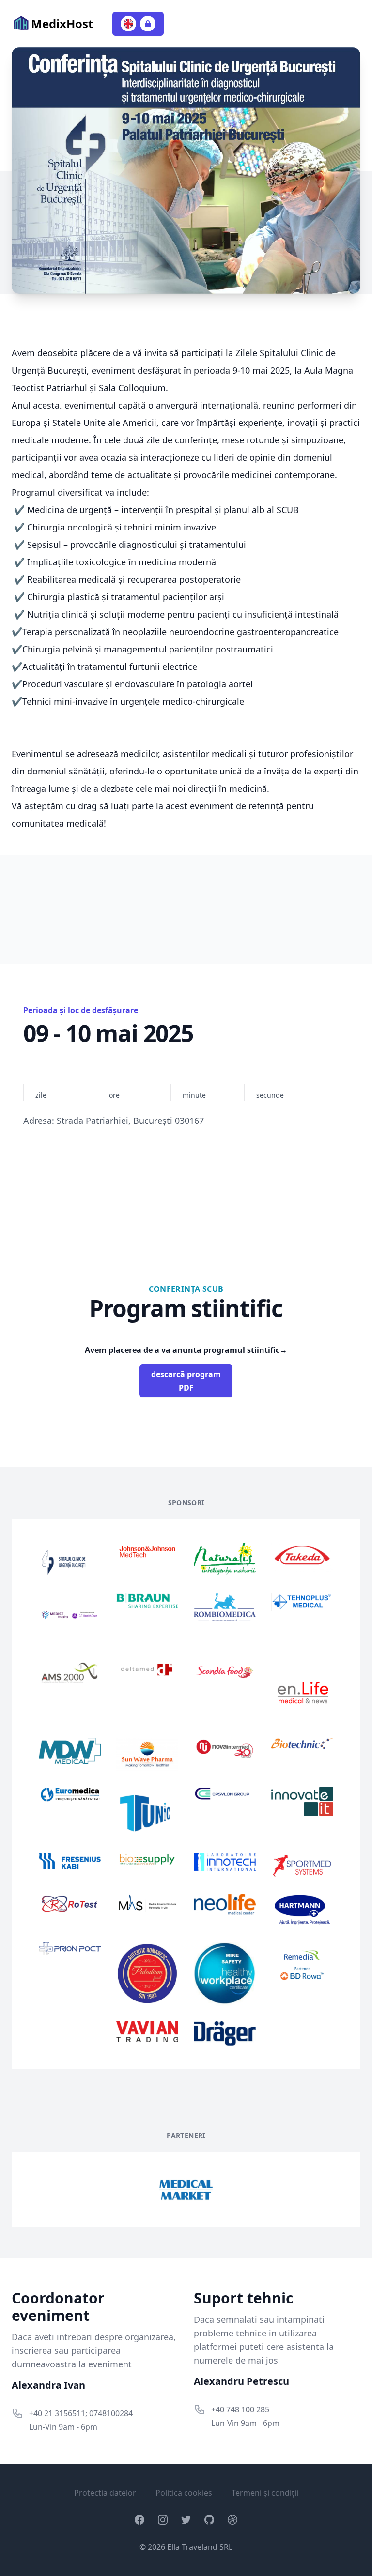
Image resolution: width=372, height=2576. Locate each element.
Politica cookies (184, 2493)
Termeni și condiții (265, 2493)
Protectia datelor (105, 2493)
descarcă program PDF (186, 1381)
